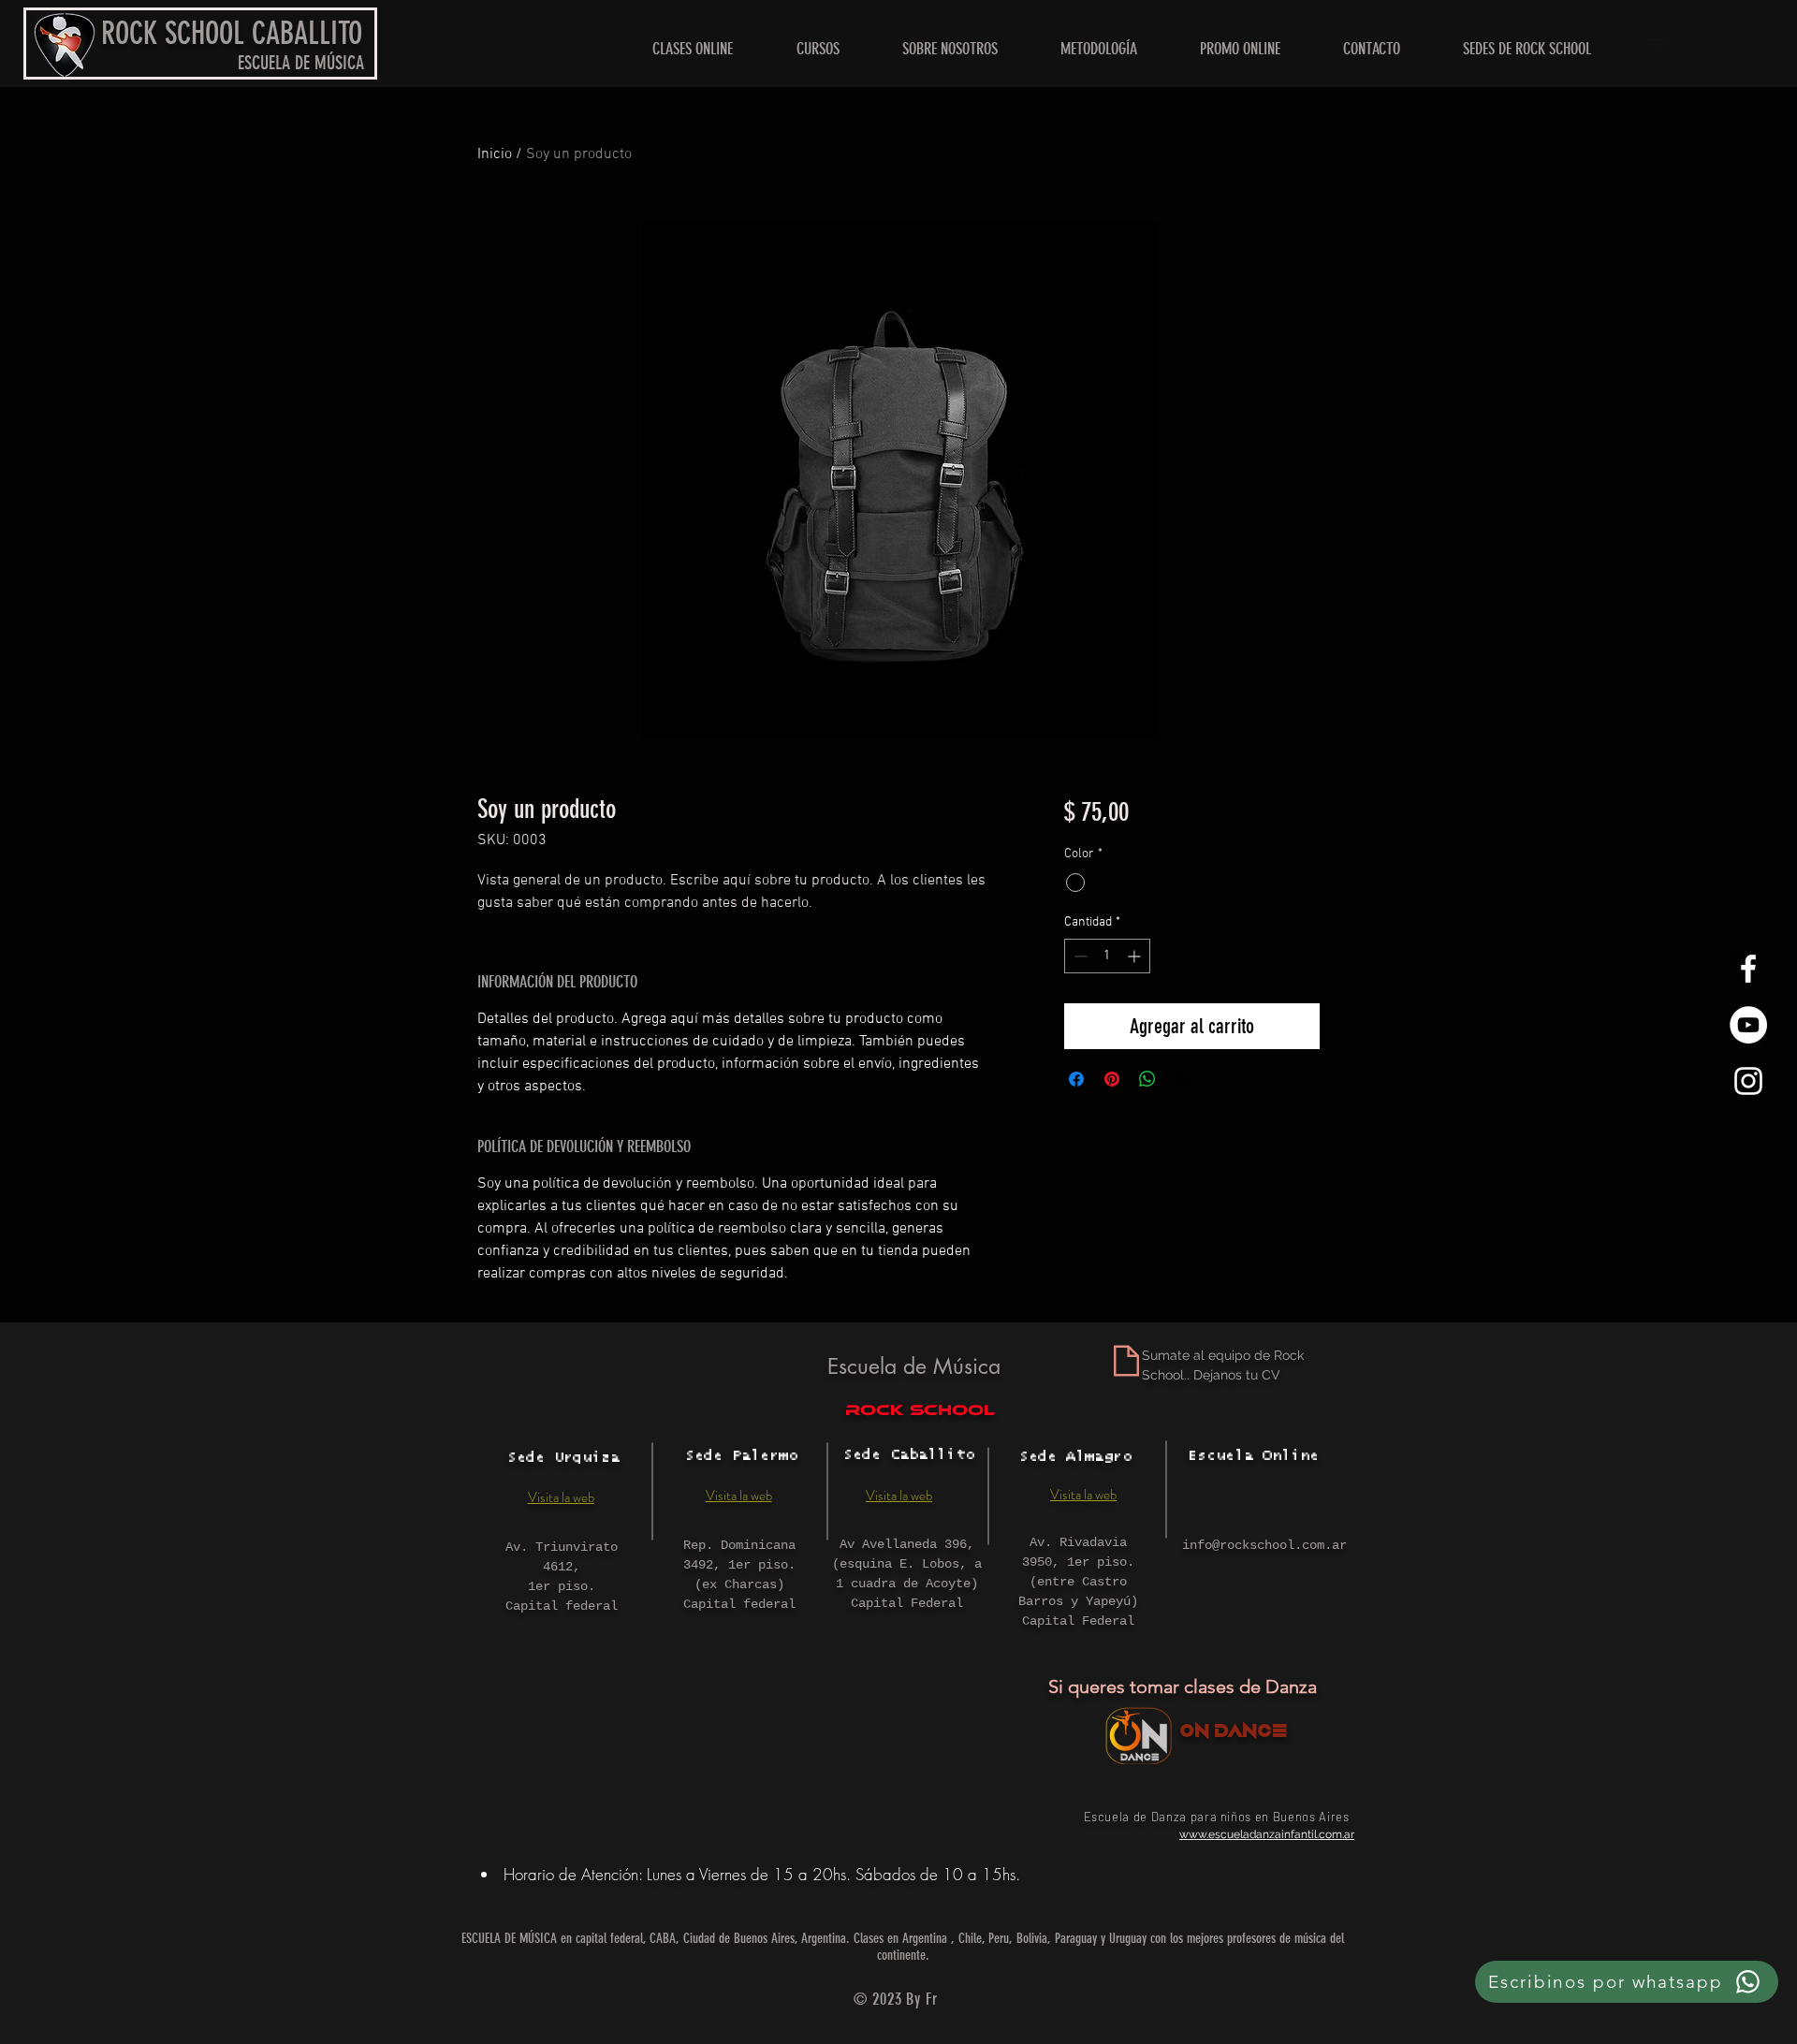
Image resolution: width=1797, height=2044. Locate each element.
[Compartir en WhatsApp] (1147, 1079)
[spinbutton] (1107, 956)
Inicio (495, 154)
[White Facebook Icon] (1748, 969)
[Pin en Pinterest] (1112, 1079)
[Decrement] (1079, 956)
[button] (1527, 49)
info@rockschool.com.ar (1264, 1545)
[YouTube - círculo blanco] (1748, 1025)
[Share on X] (1183, 1079)
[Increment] (1136, 956)
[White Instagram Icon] (1748, 1081)
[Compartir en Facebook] (1076, 1079)
